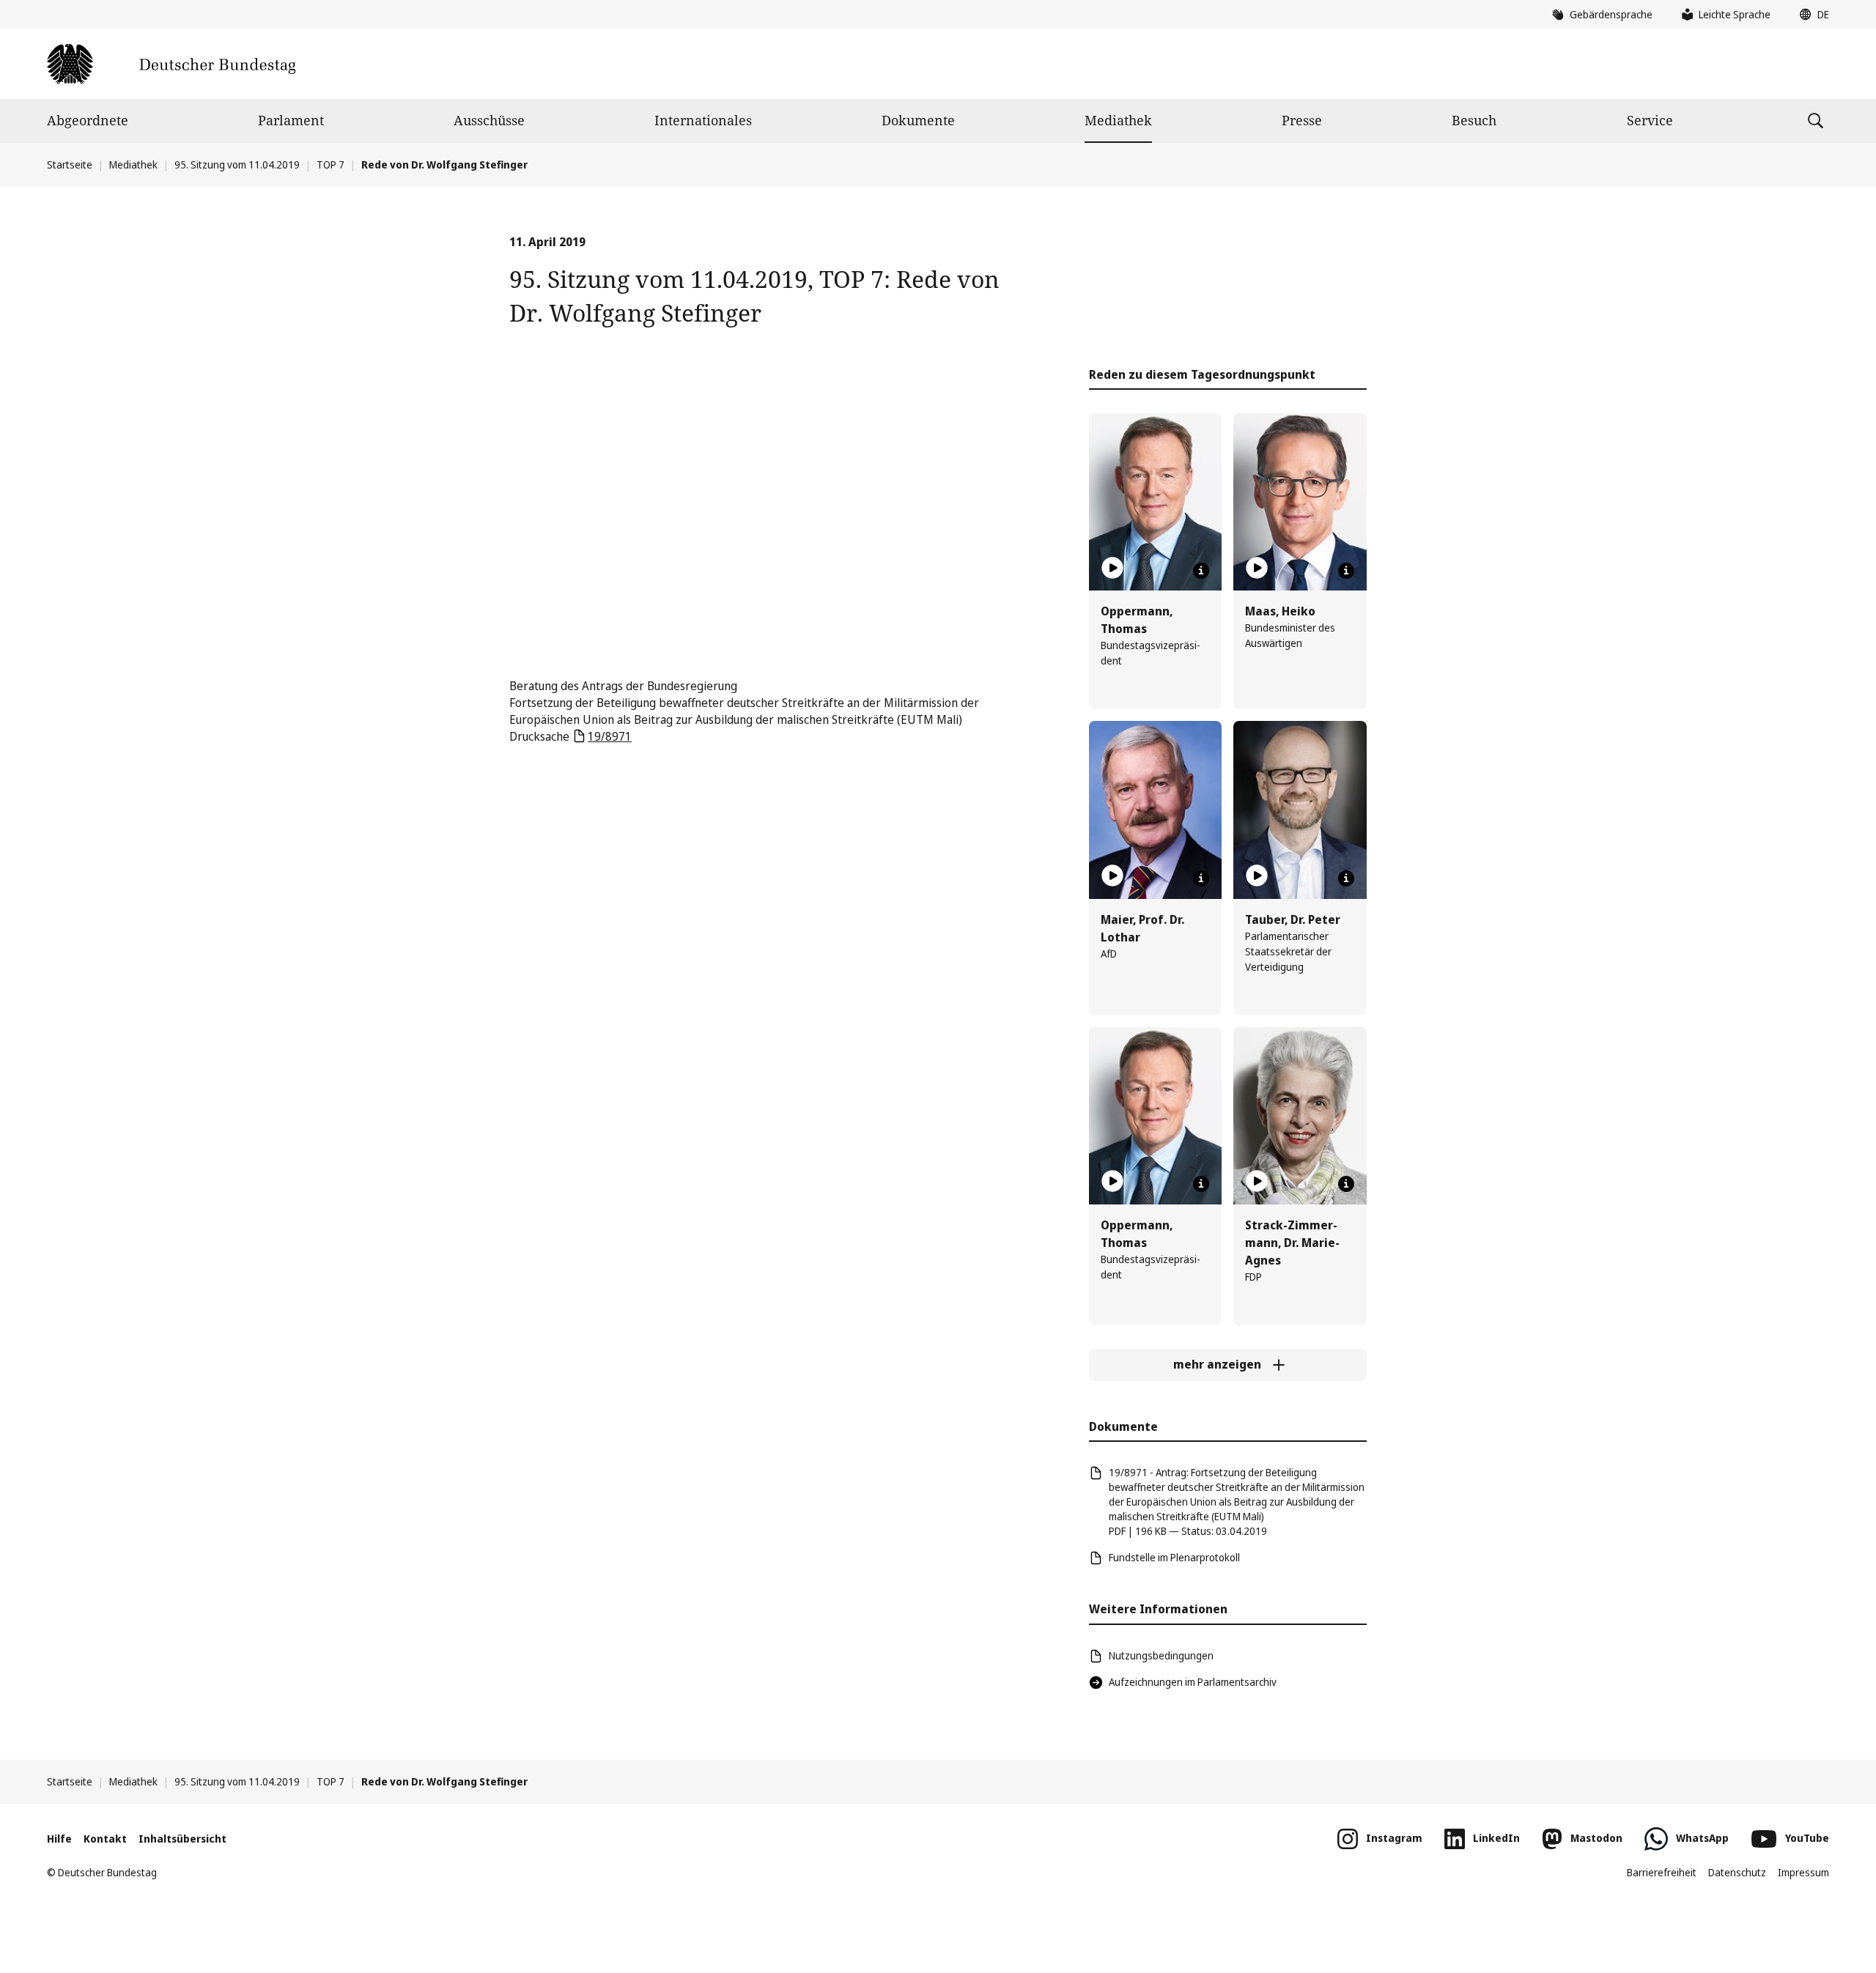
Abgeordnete (88, 120)
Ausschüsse (489, 120)
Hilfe (59, 1839)
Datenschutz (1737, 1872)
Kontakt (105, 1839)
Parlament (291, 120)
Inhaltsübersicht (182, 1839)
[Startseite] (171, 64)
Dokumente (918, 120)
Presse (1302, 120)
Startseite (70, 164)
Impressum (1803, 1872)
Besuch (1474, 120)
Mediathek (1118, 120)
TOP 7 (330, 164)
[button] (1811, 15)
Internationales (703, 120)
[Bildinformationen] (1201, 571)
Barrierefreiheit (1662, 1872)
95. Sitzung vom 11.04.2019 (237, 164)
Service (1650, 120)
